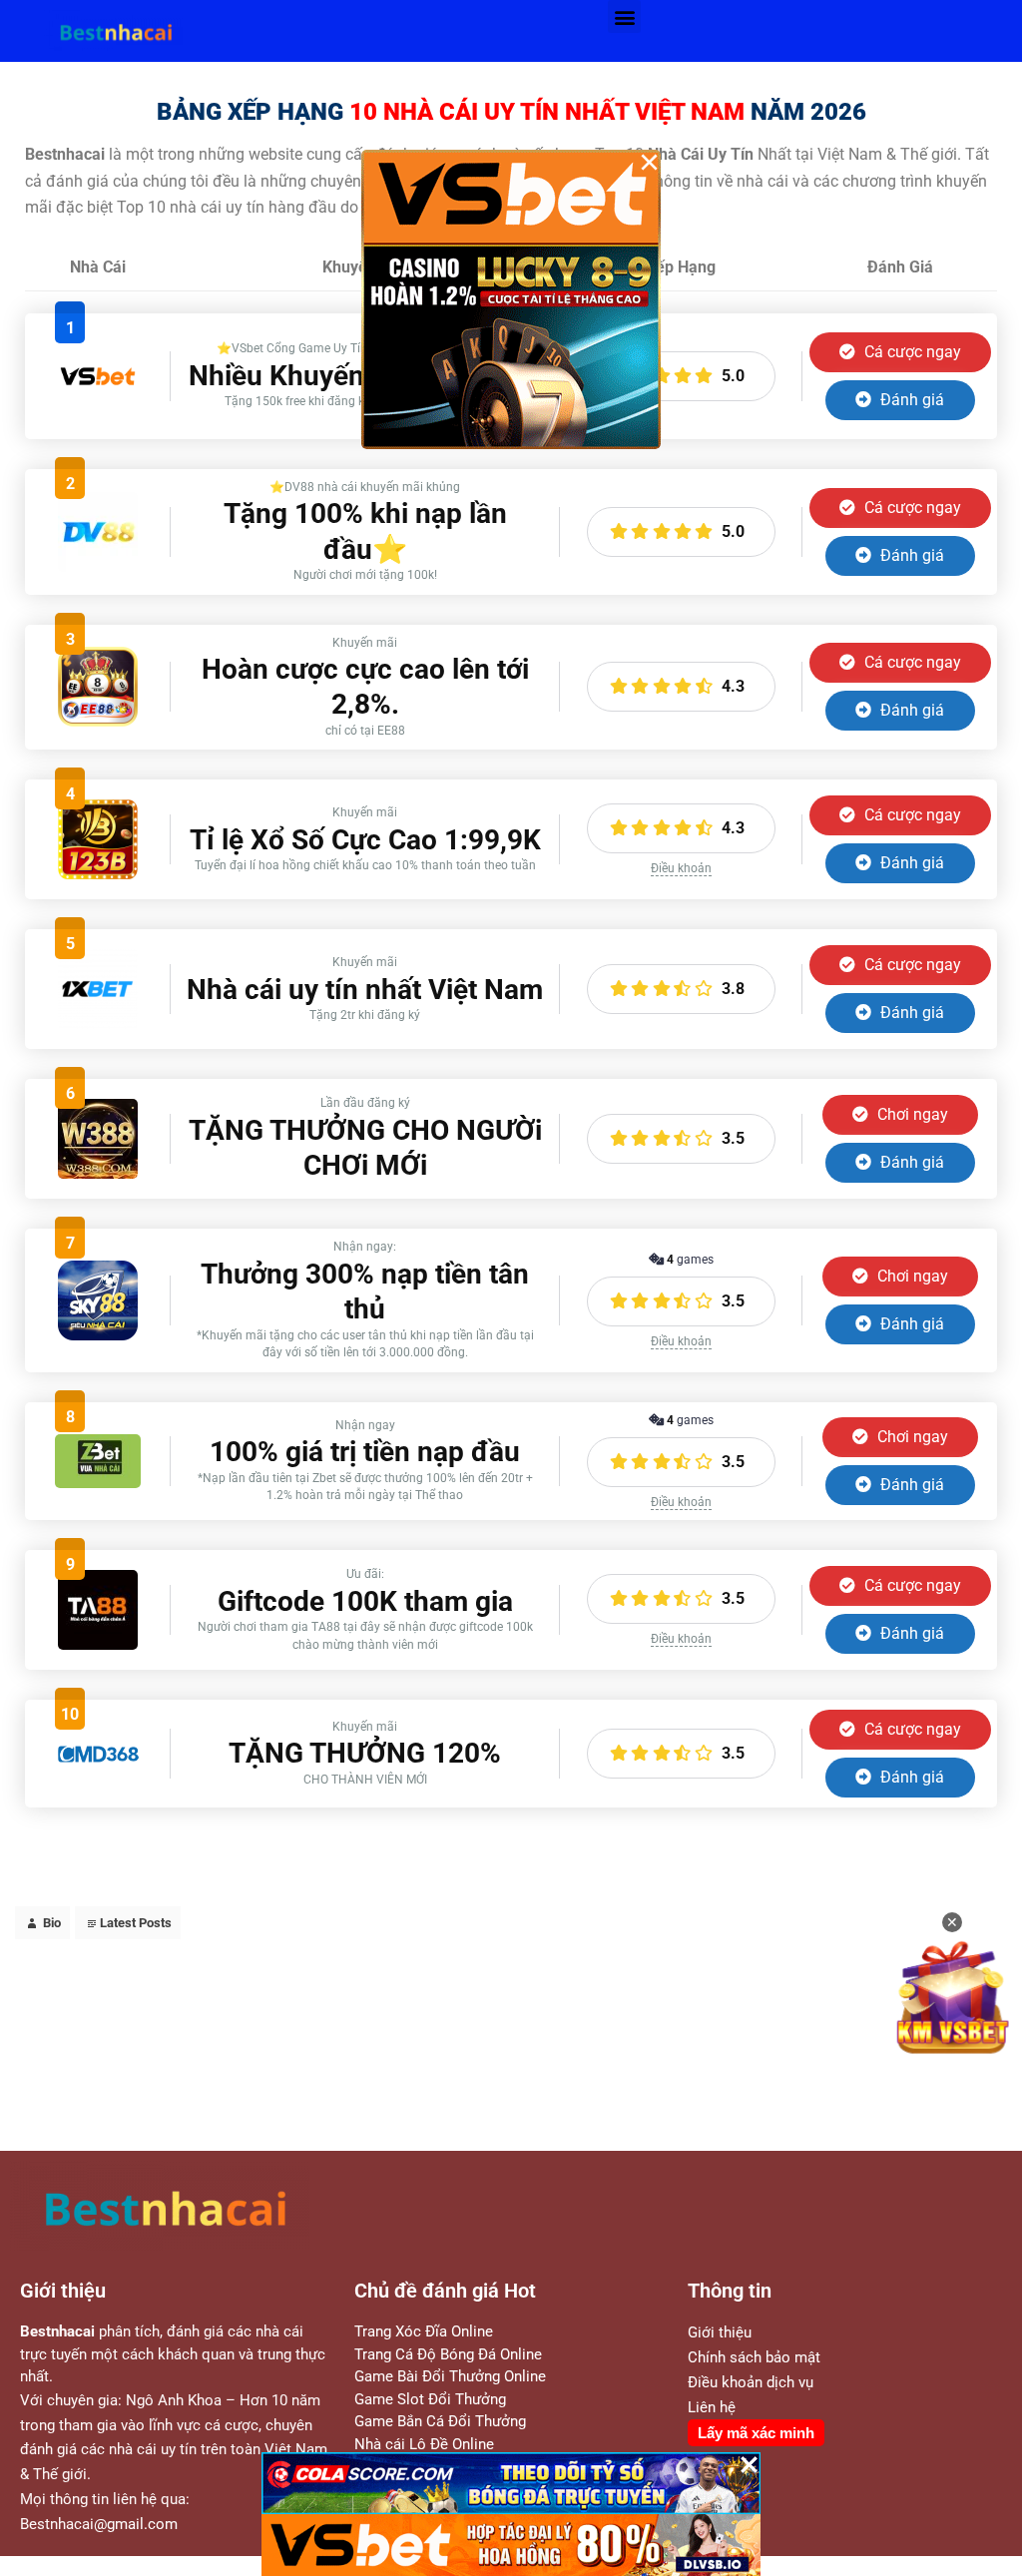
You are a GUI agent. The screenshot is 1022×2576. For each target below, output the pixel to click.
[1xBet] (98, 1024)
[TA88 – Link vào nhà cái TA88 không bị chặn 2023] (98, 1644)
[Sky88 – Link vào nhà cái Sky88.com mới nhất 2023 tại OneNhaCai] (98, 1335)
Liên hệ (712, 2407)
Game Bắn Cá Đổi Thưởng (440, 2421)
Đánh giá (910, 400)
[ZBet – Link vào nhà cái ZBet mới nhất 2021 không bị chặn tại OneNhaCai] (98, 1483)
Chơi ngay (911, 1114)
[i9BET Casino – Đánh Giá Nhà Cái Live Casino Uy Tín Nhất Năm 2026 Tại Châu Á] (98, 414)
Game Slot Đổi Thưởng (430, 2399)
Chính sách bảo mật (754, 2357)
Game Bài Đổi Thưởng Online (450, 2376)
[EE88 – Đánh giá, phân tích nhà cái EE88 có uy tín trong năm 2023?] (98, 721)
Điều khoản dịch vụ (751, 2382)
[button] (624, 16)
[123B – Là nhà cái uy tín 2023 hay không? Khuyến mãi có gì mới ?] (98, 874)
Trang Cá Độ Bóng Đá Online (448, 2354)
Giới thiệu (720, 2332)
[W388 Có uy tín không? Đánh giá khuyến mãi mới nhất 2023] (98, 1173)
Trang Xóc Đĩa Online (424, 2331)
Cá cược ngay (911, 352)
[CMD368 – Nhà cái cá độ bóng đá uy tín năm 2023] (98, 1760)
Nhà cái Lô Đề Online (424, 2444)
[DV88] (98, 566)
